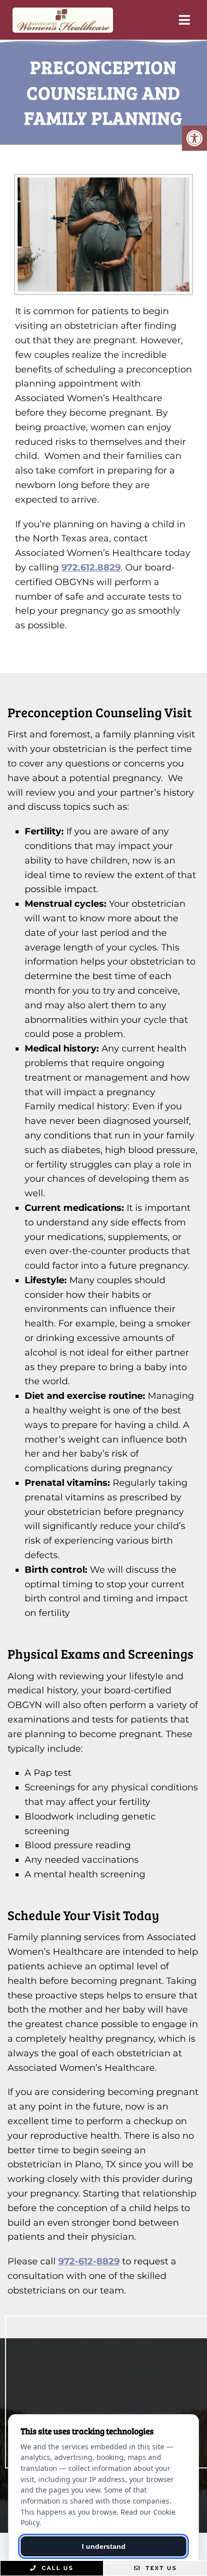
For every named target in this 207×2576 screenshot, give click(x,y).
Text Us (160, 2568)
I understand (104, 2546)
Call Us (56, 2568)
